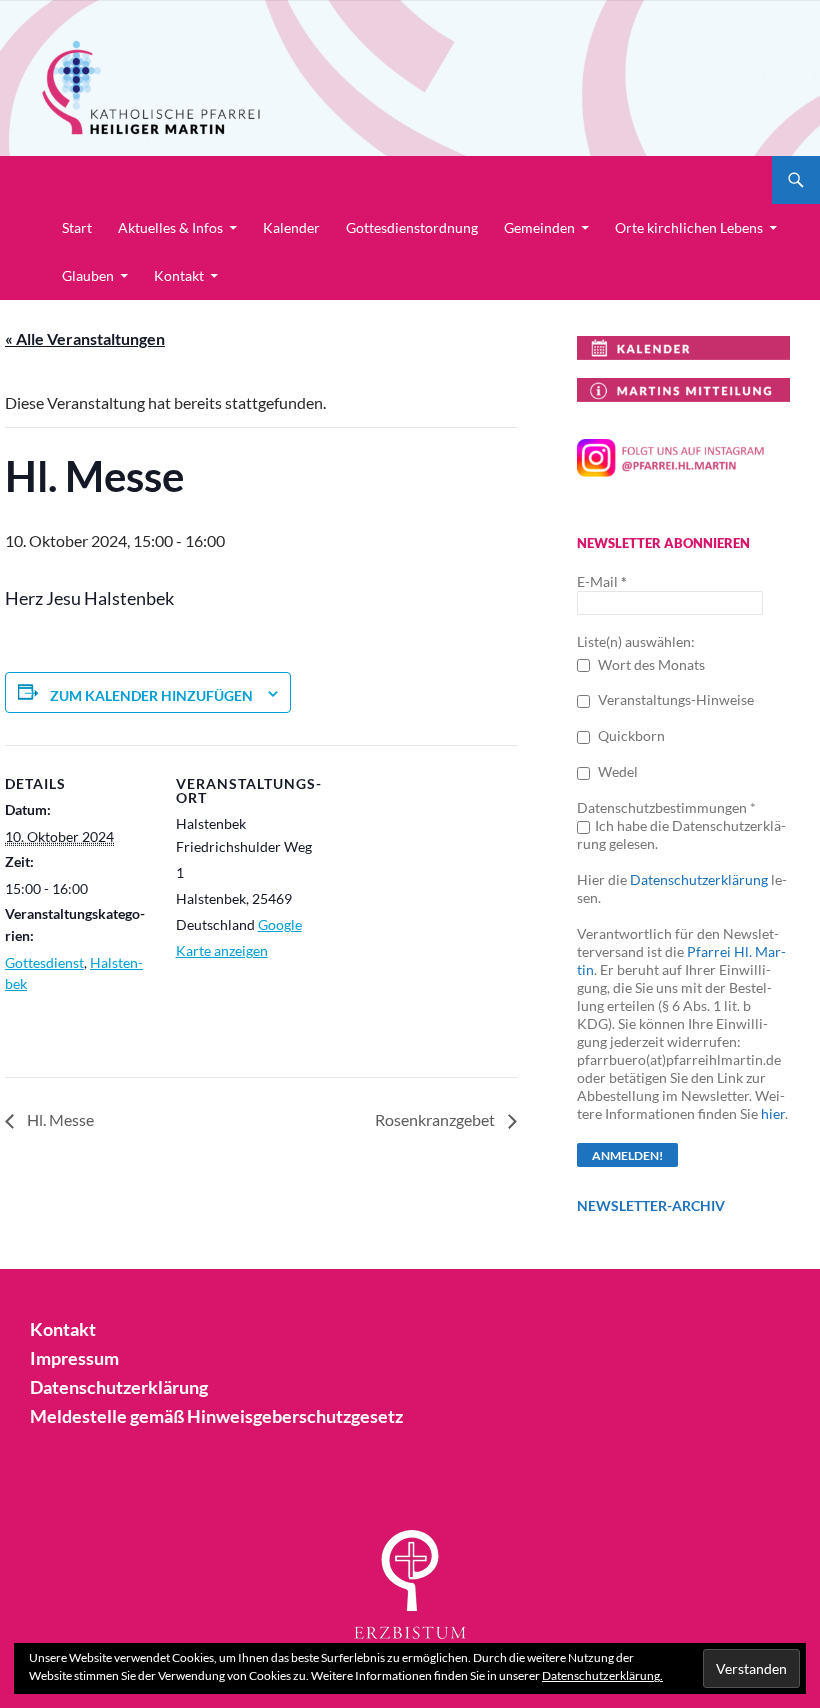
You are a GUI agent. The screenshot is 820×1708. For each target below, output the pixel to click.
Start (77, 227)
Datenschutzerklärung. (602, 1675)
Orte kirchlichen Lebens (689, 227)
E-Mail (602, 581)
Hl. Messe (59, 1119)
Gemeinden (539, 227)
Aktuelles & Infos (170, 227)
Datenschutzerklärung (699, 879)
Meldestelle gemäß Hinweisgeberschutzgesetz (216, 1416)
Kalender (291, 227)
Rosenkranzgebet (436, 1119)
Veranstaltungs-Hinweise (674, 699)
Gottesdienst (44, 962)
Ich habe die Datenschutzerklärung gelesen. (681, 834)
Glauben (88, 275)
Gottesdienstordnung (412, 227)
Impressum (74, 1358)
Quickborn (630, 735)
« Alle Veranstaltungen (85, 338)
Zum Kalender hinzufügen (151, 695)
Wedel (616, 771)
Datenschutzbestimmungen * (666, 807)
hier (773, 1113)
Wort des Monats (650, 664)
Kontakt (179, 275)
